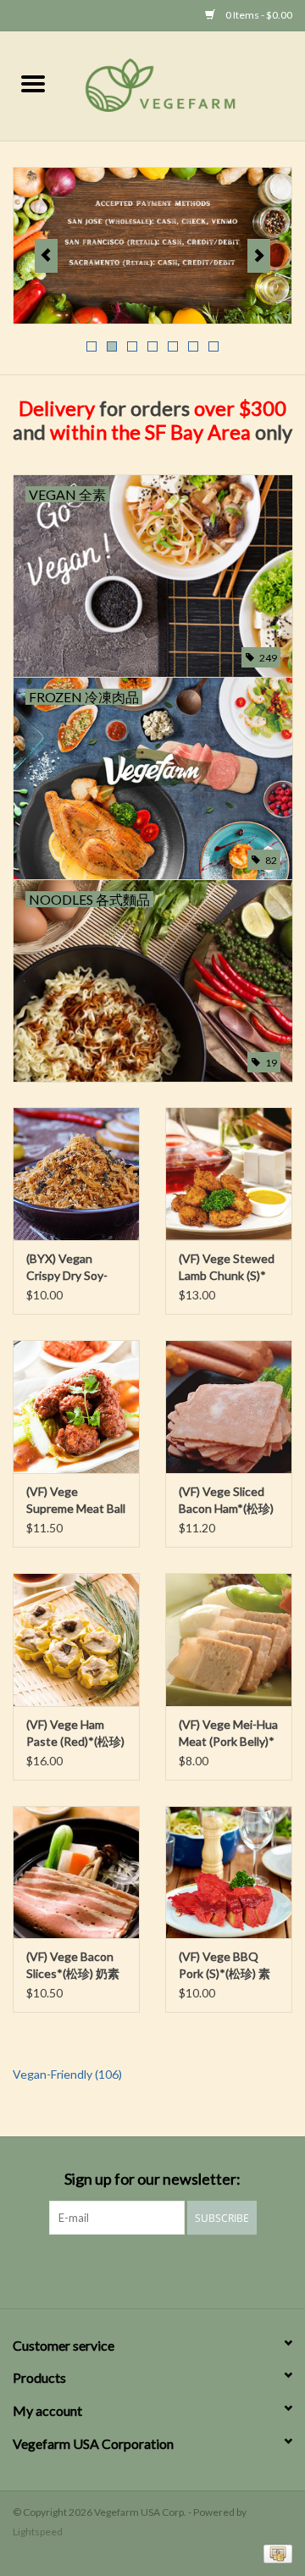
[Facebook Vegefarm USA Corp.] (138, 2269)
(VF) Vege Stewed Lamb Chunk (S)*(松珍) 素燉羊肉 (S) (227, 1268)
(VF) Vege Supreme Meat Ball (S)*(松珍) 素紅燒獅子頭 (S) (76, 1501)
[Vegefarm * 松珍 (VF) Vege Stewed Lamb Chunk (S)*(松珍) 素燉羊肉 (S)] (229, 1174)
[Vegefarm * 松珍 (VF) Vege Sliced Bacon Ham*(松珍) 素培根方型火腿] (229, 1407)
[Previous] (46, 256)
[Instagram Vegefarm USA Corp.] (168, 2269)
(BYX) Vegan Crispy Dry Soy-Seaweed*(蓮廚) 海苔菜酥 (76, 1268)
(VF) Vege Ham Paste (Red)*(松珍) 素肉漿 (75, 1734)
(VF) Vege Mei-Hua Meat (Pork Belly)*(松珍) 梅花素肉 (228, 1734)
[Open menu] (33, 83)
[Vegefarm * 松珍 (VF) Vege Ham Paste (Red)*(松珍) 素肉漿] (76, 1640)
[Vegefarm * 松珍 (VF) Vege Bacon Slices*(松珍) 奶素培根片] (76, 1872)
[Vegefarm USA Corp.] (186, 84)
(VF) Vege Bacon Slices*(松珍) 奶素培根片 (73, 1966)
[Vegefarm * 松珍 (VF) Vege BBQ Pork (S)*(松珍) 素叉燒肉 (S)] (229, 1872)
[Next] (259, 256)
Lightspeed (38, 2532)
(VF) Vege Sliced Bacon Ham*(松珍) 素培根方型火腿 (226, 1501)
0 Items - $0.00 (258, 15)
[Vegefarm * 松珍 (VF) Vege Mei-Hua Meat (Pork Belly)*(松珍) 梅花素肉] (229, 1640)
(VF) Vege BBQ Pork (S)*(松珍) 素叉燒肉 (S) (225, 1966)
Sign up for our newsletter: (152, 2179)
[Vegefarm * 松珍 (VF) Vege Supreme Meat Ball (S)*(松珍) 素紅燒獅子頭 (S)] (76, 1407)
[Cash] (275, 2553)
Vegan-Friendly (67, 2074)
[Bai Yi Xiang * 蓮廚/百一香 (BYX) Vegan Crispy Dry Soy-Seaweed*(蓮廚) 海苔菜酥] (76, 1174)
